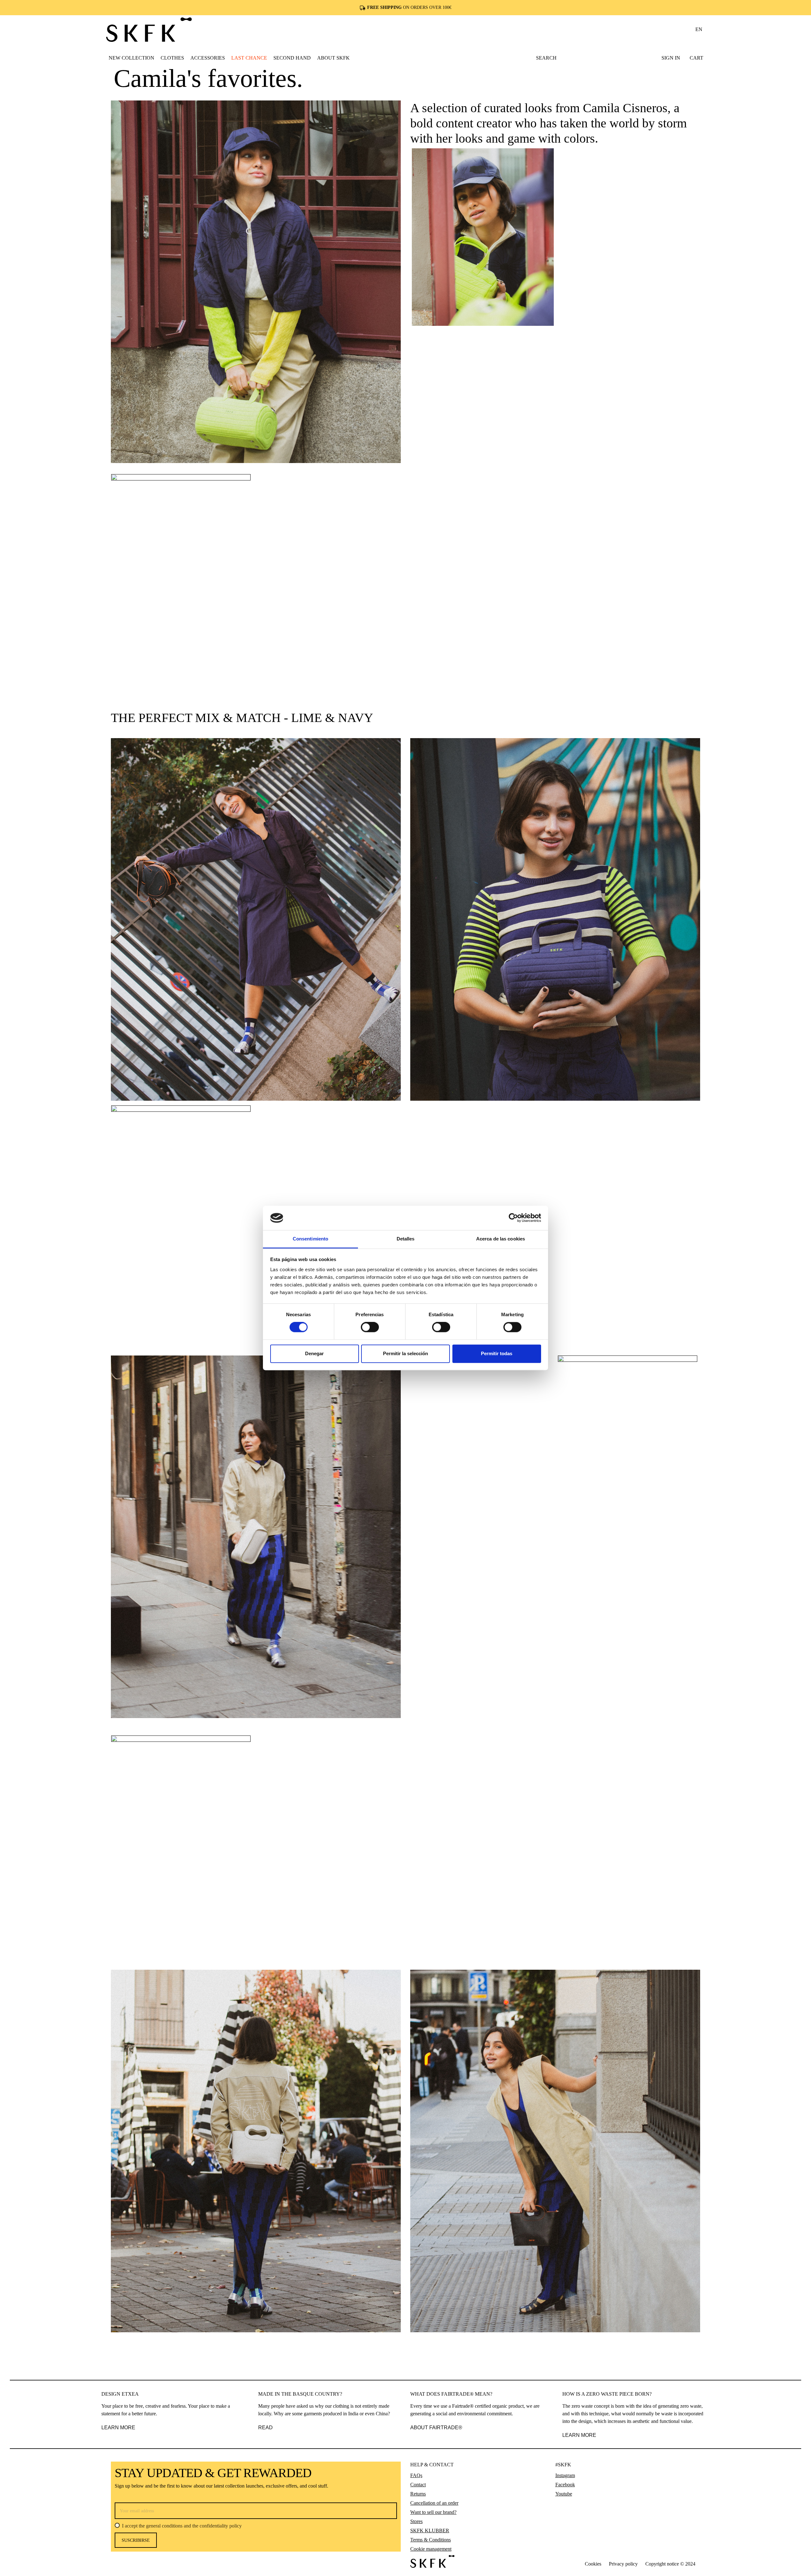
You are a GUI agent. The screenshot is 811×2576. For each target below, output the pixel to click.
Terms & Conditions (431, 2540)
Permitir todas (497, 1353)
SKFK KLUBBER (430, 2531)
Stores (416, 2521)
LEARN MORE (118, 2428)
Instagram (565, 2475)
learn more (579, 2435)
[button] (172, 58)
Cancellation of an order (434, 2503)
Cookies (593, 2564)
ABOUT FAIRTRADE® (436, 2428)
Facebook (565, 2485)
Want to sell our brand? (433, 2512)
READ (265, 2428)
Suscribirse (136, 2540)
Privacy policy (623, 2564)
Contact (418, 2485)
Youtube (564, 2494)
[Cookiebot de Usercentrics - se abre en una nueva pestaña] (513, 1218)
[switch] (370, 1327)
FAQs (416, 2475)
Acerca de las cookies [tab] (501, 1239)
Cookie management (431, 2549)
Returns (418, 2494)
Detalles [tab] (406, 1239)
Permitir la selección (405, 1353)
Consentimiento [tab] (310, 1239)
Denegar (314, 1353)
